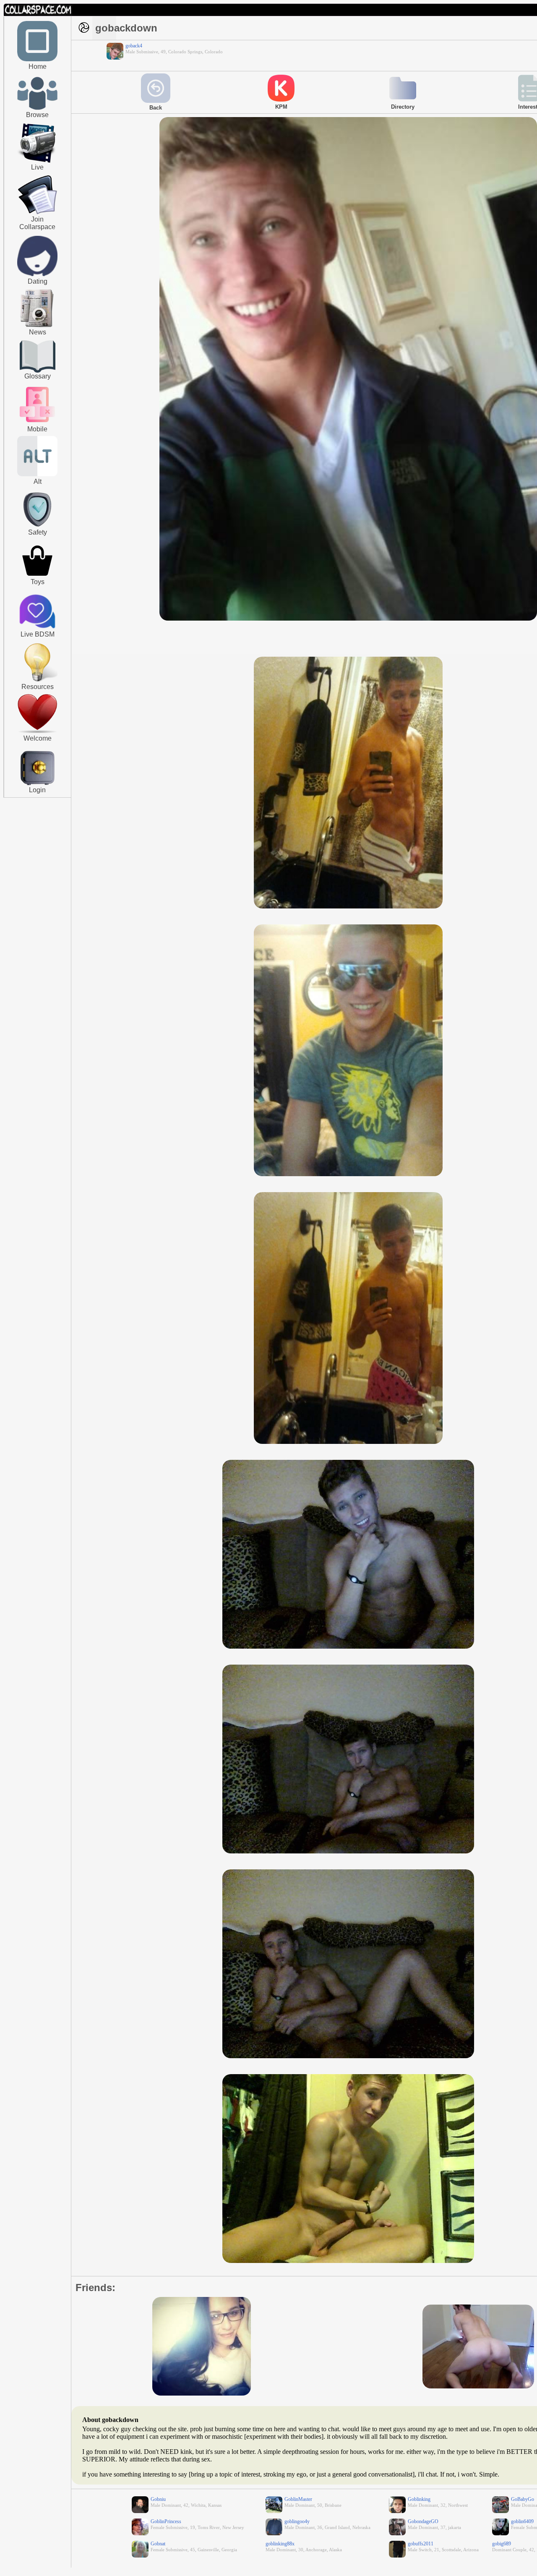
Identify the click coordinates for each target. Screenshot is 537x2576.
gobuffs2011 (421, 2544)
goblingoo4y (297, 2521)
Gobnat (158, 2544)
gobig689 (502, 2544)
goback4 (134, 46)
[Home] (37, 60)
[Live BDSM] (38, 612)
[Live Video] (37, 162)
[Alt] (37, 475)
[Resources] (37, 681)
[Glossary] (38, 357)
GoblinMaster (298, 2499)
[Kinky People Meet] (37, 274)
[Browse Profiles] (37, 423)
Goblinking (419, 2499)
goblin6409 (522, 2521)
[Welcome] (37, 731)
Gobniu (158, 2499)
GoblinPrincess (166, 2521)
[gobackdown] (348, 619)
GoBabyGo (523, 2499)
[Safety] (37, 528)
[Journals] (37, 327)
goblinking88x (280, 2544)
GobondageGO (423, 2521)
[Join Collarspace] (38, 195)
